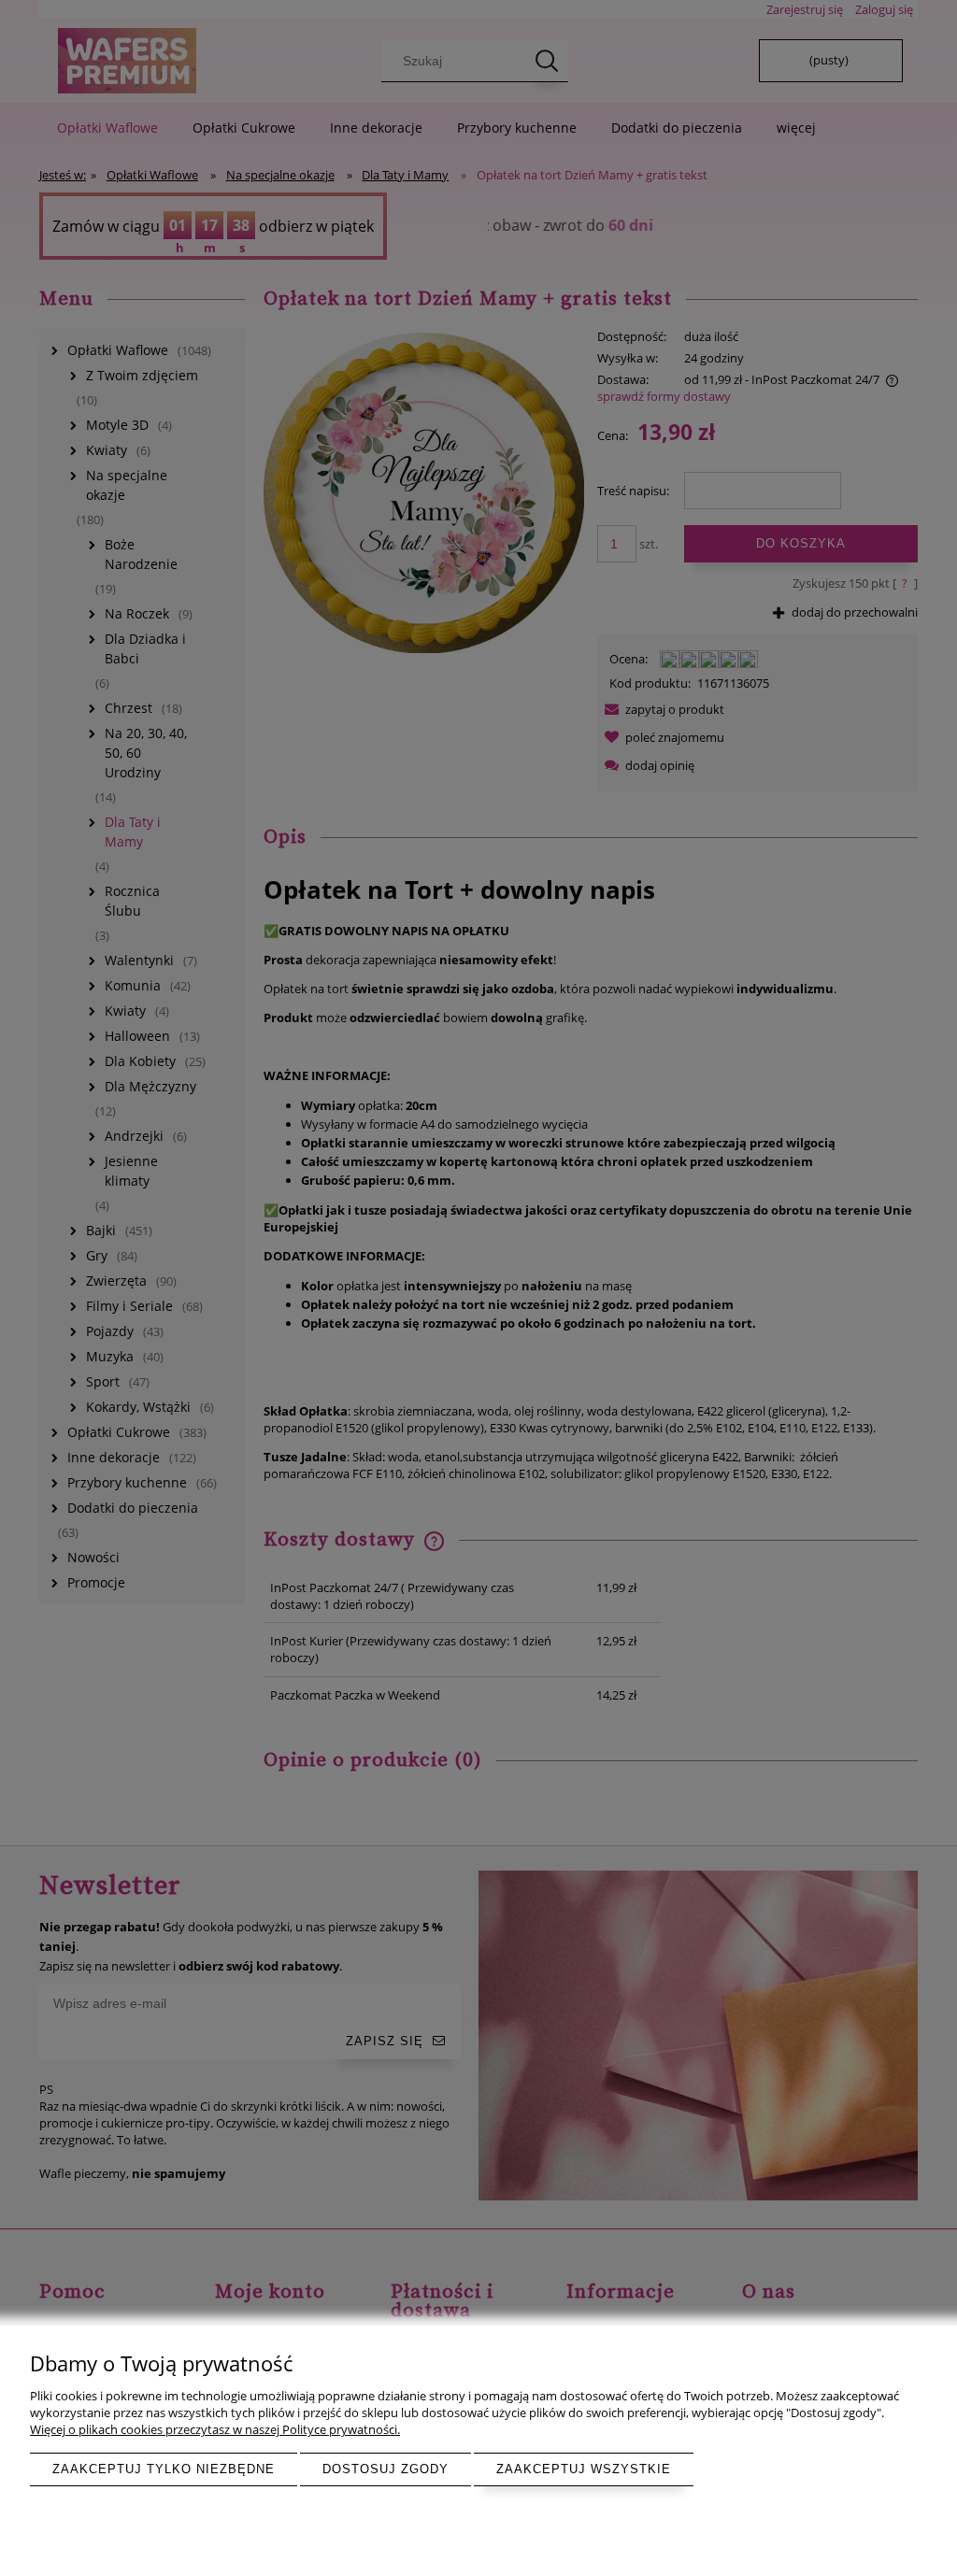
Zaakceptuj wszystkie (584, 2469)
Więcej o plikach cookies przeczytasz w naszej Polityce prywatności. (215, 2429)
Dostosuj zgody (386, 2469)
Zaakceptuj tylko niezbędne (164, 2469)
